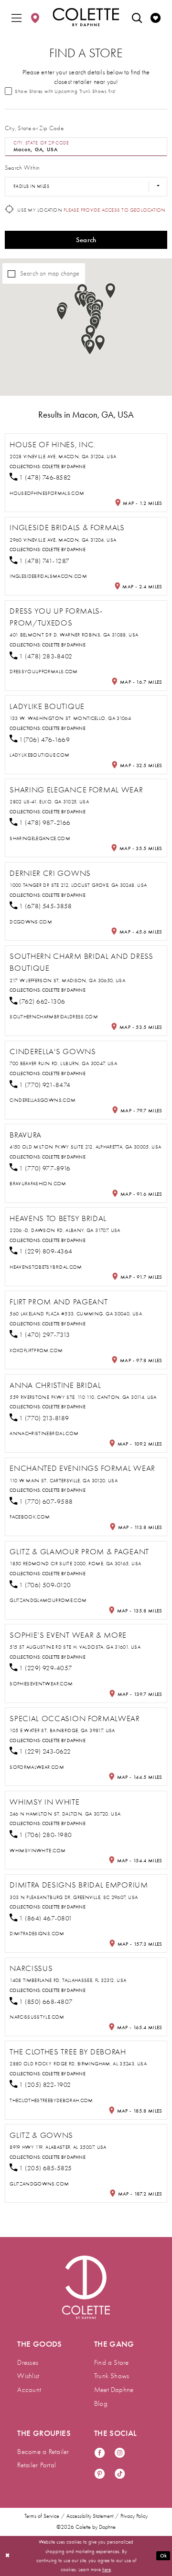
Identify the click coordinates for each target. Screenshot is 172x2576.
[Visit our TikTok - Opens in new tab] (120, 2474)
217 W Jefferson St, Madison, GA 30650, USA (67, 980)
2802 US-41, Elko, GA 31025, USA (49, 802)
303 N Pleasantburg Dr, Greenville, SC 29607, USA (74, 1897)
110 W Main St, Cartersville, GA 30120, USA (64, 1481)
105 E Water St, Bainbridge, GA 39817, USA (62, 1730)
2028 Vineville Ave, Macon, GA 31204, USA (63, 457)
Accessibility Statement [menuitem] (90, 2516)
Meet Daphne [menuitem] (114, 2390)
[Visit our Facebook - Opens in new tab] (100, 2453)
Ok (163, 2556)
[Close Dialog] (8, 2556)
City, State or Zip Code (34, 128)
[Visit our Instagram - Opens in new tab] (120, 2453)
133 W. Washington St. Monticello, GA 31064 (70, 718)
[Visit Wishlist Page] (156, 17)
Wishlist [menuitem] (28, 2376)
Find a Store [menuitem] (112, 2362)
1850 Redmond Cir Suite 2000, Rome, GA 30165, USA (75, 1564)
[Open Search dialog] (137, 17)
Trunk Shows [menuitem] (112, 2376)
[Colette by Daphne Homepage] (86, 17)
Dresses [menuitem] (28, 2362)
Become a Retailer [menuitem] (43, 2452)
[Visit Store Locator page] (35, 17)
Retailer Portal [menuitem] (37, 2465)
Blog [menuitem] (101, 2403)
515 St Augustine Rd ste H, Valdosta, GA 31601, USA (75, 1647)
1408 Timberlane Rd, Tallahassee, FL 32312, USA (68, 1980)
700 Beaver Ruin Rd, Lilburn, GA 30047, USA (63, 1063)
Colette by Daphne (64, 467)
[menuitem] (16, 17)
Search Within (22, 168)
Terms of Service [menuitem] (42, 2516)
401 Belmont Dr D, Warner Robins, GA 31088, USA (74, 635)
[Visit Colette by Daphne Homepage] (86, 2287)
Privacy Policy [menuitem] (134, 2516)
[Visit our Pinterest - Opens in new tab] (100, 2474)
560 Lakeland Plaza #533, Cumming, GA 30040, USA (76, 1314)
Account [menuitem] (29, 2390)
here (107, 2570)
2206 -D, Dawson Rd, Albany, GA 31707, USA (65, 1230)
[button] (16, 17)
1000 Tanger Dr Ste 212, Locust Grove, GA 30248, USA (78, 885)
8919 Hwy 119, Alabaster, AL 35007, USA (58, 2147)
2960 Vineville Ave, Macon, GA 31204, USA (63, 540)
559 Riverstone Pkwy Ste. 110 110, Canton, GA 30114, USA (83, 1397)
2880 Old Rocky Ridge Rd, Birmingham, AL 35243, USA (78, 2064)
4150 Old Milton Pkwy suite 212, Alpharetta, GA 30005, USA (85, 1147)
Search (86, 240)
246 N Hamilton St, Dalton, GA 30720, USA (65, 1814)
